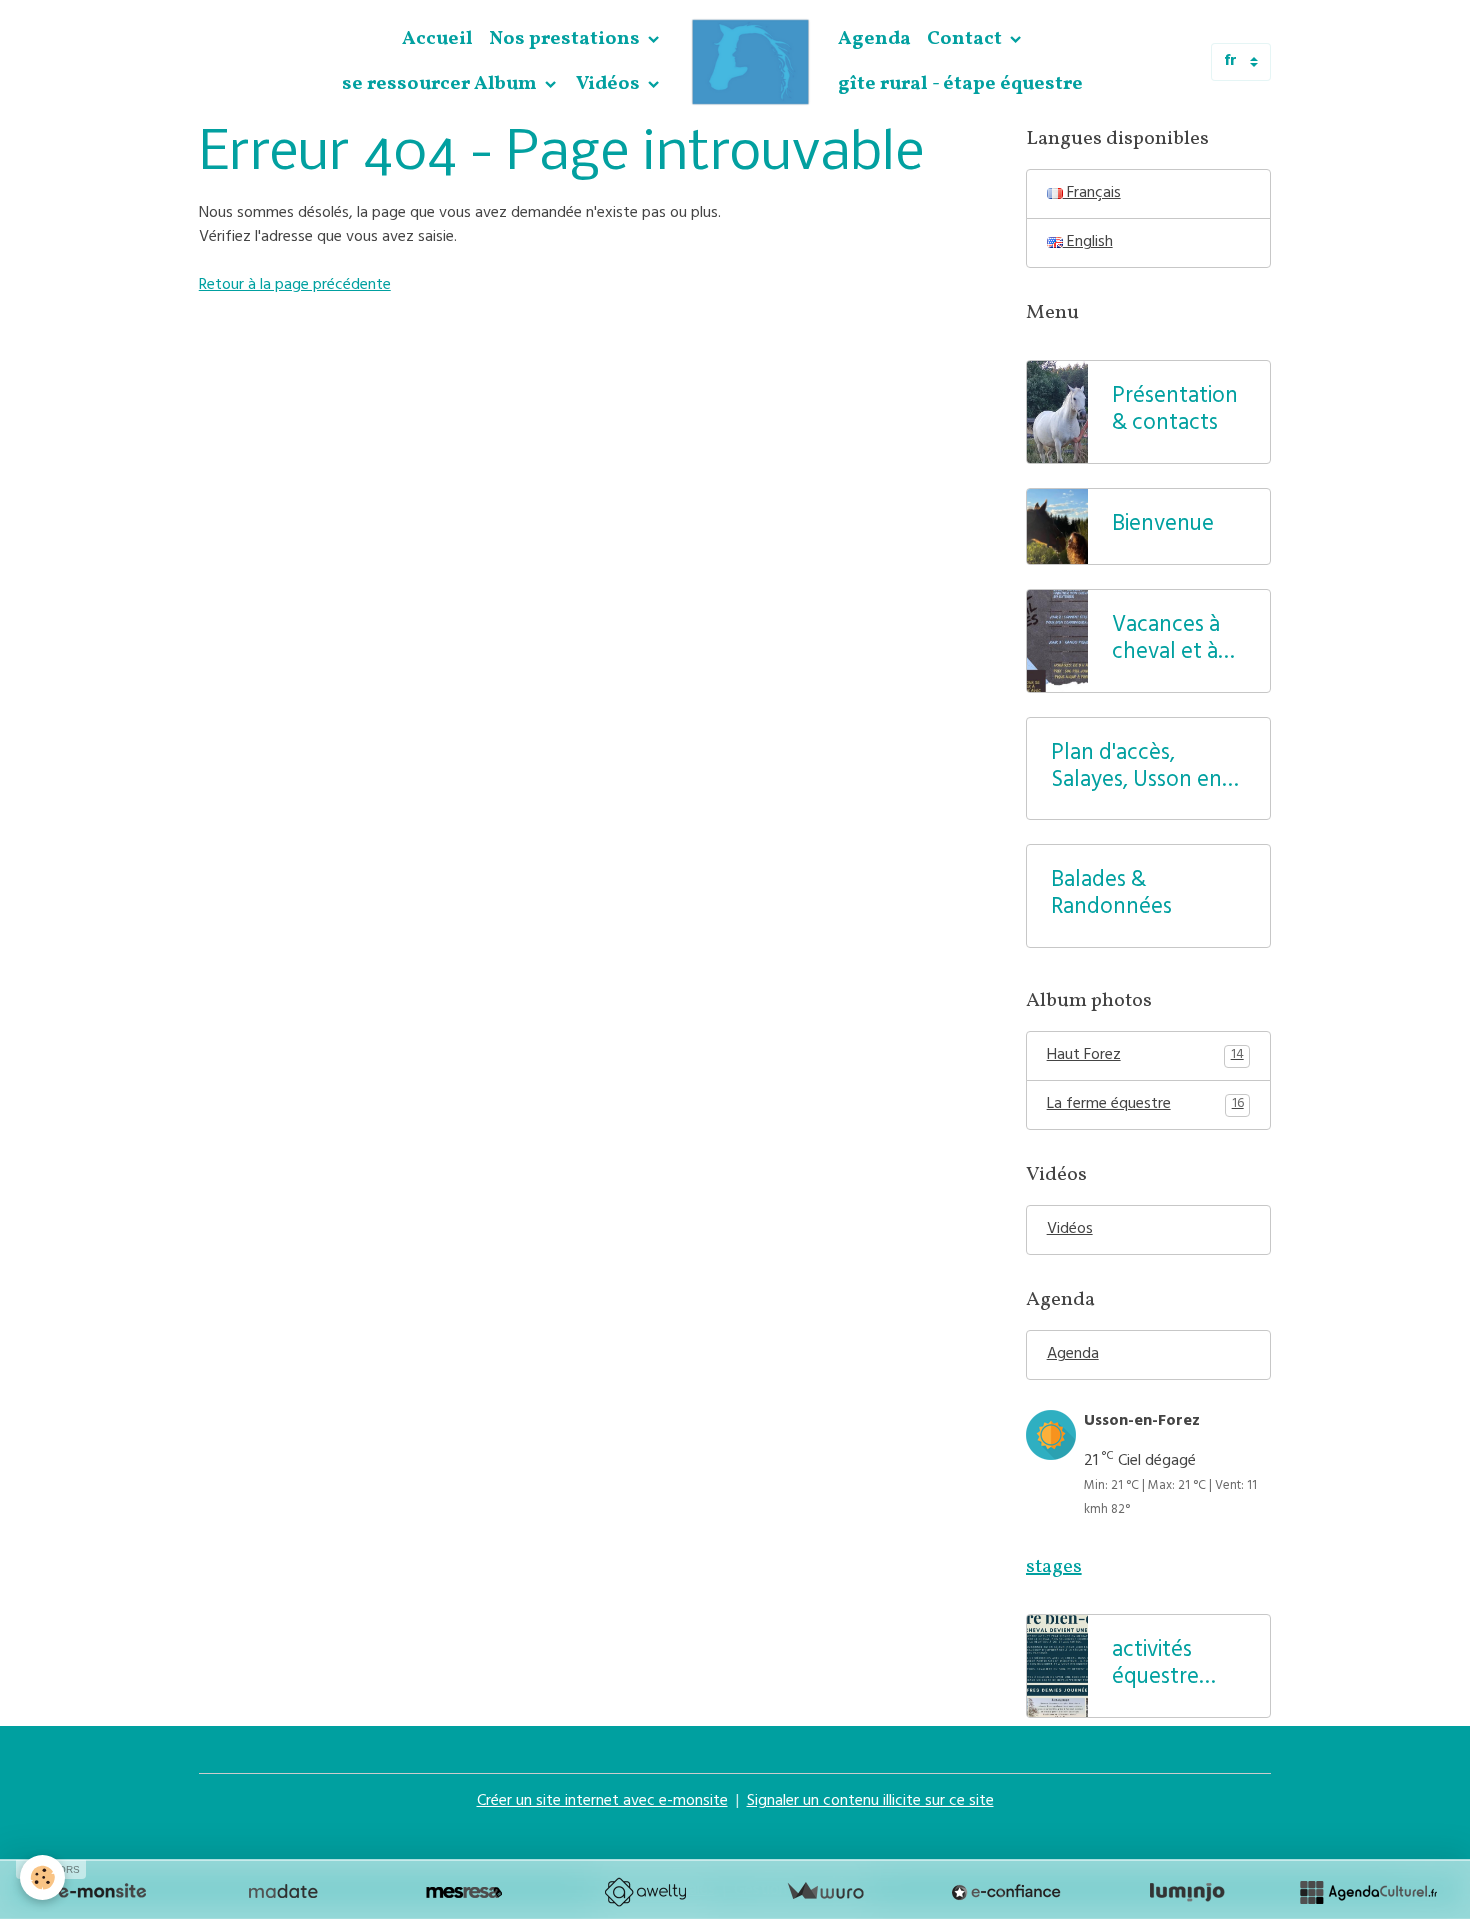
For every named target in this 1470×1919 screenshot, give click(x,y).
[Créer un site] (102, 1892)
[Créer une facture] (825, 1892)
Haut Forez (1145, 1056)
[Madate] (283, 1892)
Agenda (874, 39)
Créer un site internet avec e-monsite (602, 1802)
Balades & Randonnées (1111, 896)
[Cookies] (42, 1877)
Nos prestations (566, 39)
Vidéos (610, 84)
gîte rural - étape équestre (960, 84)
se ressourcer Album (441, 84)
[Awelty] (645, 1892)
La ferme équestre (1145, 1105)
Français (1092, 194)
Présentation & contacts (1175, 412)
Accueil (437, 39)
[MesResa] (464, 1892)
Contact (966, 39)
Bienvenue (1163, 526)
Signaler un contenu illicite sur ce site (870, 1802)
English (1088, 243)
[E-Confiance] (1006, 1892)
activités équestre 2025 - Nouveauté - (1172, 1666)
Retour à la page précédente (295, 286)
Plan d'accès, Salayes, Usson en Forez (1136, 769)
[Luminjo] (1187, 1892)
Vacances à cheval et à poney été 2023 (1166, 641)
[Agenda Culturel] (1368, 1892)
